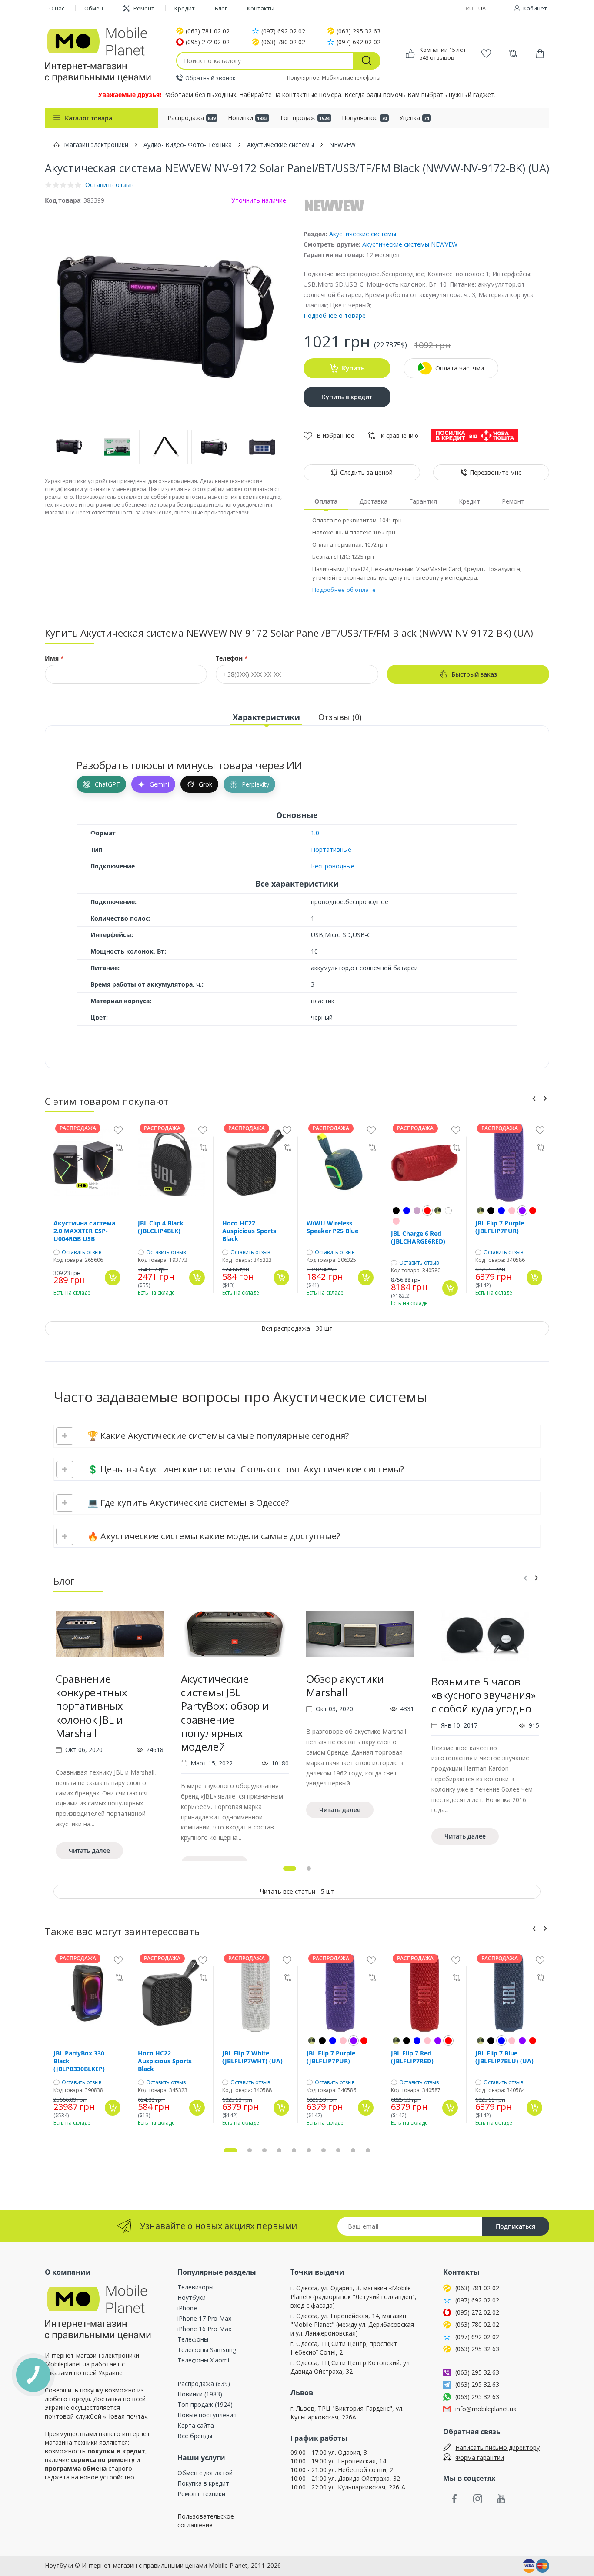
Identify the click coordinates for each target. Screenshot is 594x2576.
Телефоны (193, 2339)
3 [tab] (264, 2150)
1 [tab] (290, 1869)
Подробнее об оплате (344, 590)
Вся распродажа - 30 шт (297, 1328)
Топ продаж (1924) (205, 2404)
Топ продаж (305, 118)
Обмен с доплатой (205, 2473)
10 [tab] (368, 2150)
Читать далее (89, 1850)
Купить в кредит (347, 397)
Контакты (261, 8)
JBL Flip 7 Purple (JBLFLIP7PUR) (500, 1227)
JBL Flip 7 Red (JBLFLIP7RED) (412, 2057)
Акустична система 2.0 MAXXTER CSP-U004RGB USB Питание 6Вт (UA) (84, 1231)
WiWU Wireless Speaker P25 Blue (332, 1227)
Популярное (364, 118)
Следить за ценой (366, 472)
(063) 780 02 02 (283, 42)
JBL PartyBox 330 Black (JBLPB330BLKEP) (79, 2061)
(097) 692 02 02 (283, 31)
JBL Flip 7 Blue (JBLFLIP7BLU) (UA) (504, 2057)
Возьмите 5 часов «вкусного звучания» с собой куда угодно (484, 1695)
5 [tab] (294, 2150)
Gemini (159, 784)
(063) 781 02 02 (208, 31)
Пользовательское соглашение (206, 2521)
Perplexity (255, 784)
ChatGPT (107, 784)
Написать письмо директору (497, 2448)
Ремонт (144, 8)
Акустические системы (363, 234)
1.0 (315, 833)
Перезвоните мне (496, 472)
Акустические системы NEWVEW (410, 244)
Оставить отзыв (82, 1252)
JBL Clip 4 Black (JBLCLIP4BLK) (161, 1227)
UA (482, 8)
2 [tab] (309, 1869)
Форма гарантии (480, 2458)
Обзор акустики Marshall (345, 1685)
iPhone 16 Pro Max (204, 2329)
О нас (57, 8)
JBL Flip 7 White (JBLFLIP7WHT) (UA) (252, 2057)
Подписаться (516, 2226)
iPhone (187, 2308)
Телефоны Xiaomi (203, 2360)
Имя (54, 658)
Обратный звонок (210, 78)
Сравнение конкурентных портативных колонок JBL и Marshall (92, 1706)
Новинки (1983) (200, 2394)
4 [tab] (279, 2150)
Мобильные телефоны (351, 78)
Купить (353, 368)
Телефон (232, 658)
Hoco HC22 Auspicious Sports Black (249, 1231)
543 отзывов (437, 57)
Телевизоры (195, 2287)
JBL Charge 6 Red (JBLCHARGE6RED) (418, 1238)
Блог (221, 8)
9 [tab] (353, 2150)
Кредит (185, 8)
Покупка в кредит (203, 2483)
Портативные (331, 849)
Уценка (414, 118)
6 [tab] (309, 2150)
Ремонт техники (201, 2494)
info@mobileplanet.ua (486, 2409)
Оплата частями (460, 368)
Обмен (94, 8)
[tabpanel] (110, 1741)
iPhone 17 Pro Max (204, 2318)
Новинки (248, 118)
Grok (205, 784)
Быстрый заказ (474, 674)
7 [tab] (324, 2150)
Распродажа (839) (204, 2384)
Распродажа (192, 118)
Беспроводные (333, 866)
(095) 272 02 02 (208, 42)
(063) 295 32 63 (359, 31)
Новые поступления (207, 2415)
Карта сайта (196, 2425)
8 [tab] (338, 2150)
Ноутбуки (192, 2297)
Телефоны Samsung (207, 2350)
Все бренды (195, 2436)
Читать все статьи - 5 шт (297, 1891)
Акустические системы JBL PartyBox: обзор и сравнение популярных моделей (225, 1713)
